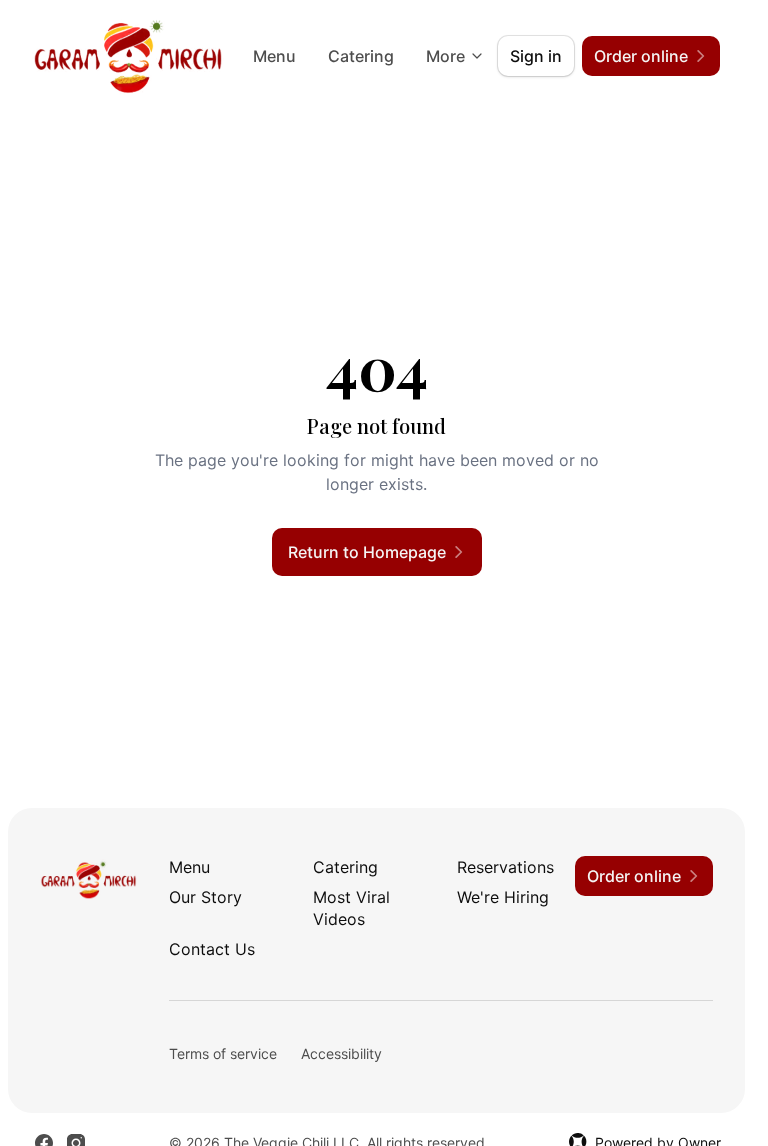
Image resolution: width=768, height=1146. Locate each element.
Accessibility (341, 1053)
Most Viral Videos (351, 908)
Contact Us (212, 949)
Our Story (205, 897)
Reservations (505, 867)
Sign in (536, 56)
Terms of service (223, 1053)
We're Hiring (503, 897)
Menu (274, 56)
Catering (361, 56)
